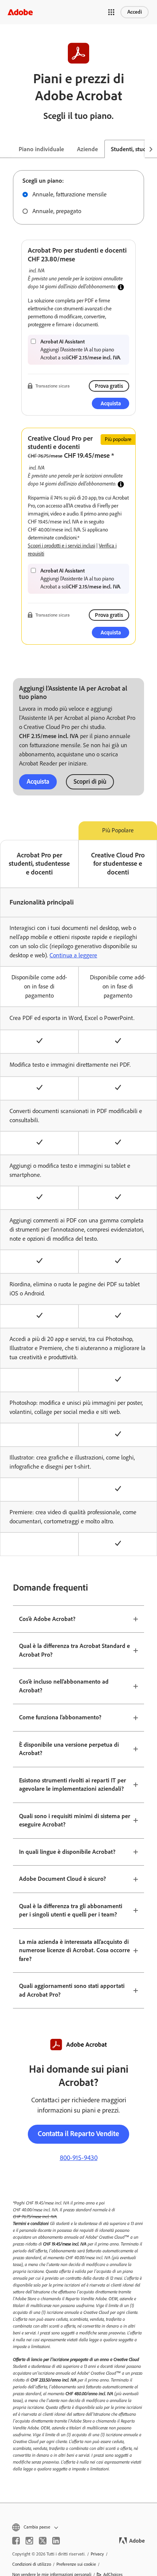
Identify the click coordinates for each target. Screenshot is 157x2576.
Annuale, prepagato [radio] (57, 211)
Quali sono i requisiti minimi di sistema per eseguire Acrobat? (75, 1820)
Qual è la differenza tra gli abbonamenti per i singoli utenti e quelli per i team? (71, 1910)
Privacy (97, 2554)
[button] (111, 12)
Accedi (135, 12)
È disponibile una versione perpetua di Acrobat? (69, 1749)
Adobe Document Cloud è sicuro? (62, 1879)
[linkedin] (56, 2541)
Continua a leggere (73, 955)
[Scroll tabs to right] (151, 149)
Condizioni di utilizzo (32, 2564)
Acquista (38, 781)
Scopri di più (90, 781)
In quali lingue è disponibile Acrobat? (67, 1852)
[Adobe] (20, 12)
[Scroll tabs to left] (6, 149)
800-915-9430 (79, 2158)
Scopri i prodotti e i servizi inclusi (62, 546)
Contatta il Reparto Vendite (78, 2134)
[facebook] (16, 2541)
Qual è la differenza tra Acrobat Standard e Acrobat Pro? (74, 1650)
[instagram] (29, 2541)
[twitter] (43, 2541)
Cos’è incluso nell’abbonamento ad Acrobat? (64, 1686)
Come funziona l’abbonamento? (60, 1717)
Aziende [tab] (87, 149)
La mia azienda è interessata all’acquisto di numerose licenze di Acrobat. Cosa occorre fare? (74, 1950)
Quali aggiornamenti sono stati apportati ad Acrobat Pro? (72, 1990)
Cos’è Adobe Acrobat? (47, 1619)
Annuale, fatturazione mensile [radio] (70, 194)
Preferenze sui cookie (76, 2564)
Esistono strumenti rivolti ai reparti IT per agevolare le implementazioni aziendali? (73, 1785)
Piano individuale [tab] (41, 149)
